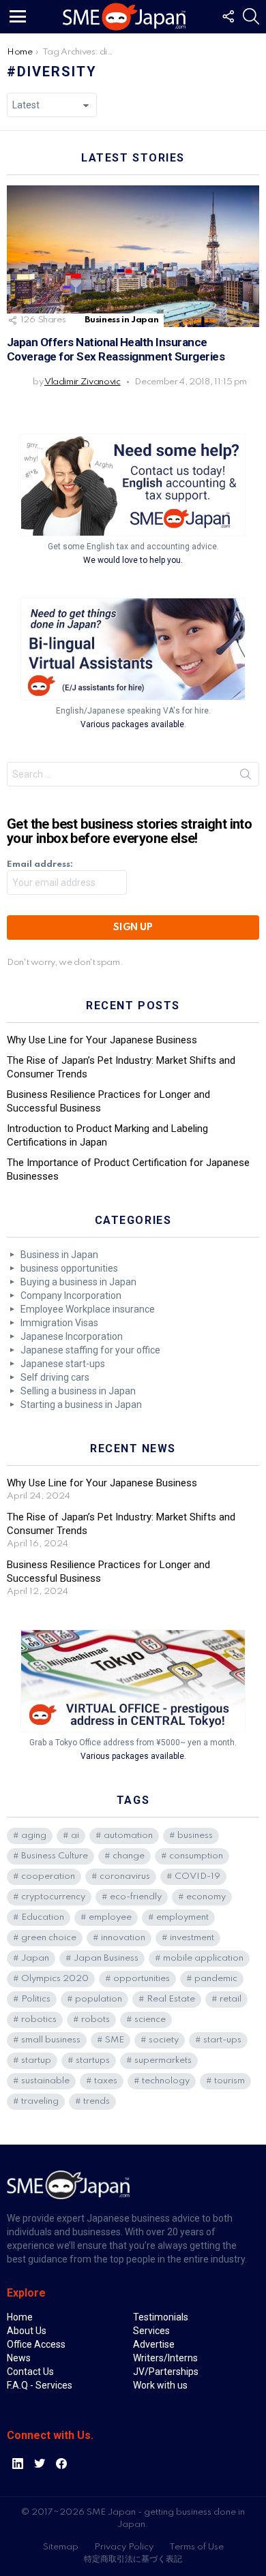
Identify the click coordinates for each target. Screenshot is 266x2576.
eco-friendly (136, 1897)
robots (95, 2020)
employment (182, 1917)
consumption (196, 1856)
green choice (49, 1938)
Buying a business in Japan (78, 1282)
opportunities (142, 1979)
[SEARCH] (251, 16)
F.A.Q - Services (40, 2385)
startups (93, 2060)
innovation (123, 1938)
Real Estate (171, 1999)
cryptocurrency (53, 1897)
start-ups (222, 2040)
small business (51, 2040)
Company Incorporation (71, 1295)
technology (166, 2081)
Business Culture (55, 1856)
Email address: (40, 864)
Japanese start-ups (63, 1364)
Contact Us (30, 2372)
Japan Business (106, 1958)
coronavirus (125, 1876)
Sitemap (61, 2547)
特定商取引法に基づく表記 (133, 2559)
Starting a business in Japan (81, 1405)
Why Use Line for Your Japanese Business (102, 1040)
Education (43, 1917)
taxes (106, 2081)
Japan (35, 1958)
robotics (39, 2020)
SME (115, 2040)
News (19, 2358)
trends (97, 2101)
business (195, 1836)
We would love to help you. (133, 560)
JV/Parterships (166, 2372)
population (99, 1999)
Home (20, 2317)
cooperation (48, 1876)
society (164, 2040)
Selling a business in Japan (78, 1391)
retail (231, 1999)
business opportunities (69, 1268)
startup (36, 2060)
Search (246, 777)
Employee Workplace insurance (88, 1309)
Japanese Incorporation (72, 1336)
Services (151, 2331)
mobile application (203, 1958)
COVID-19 (197, 1876)
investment (192, 1938)
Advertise (154, 2344)
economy (206, 1897)
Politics (36, 1999)
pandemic (216, 1979)
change (129, 1856)
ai (75, 1836)
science (150, 2020)
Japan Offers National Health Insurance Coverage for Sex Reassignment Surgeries (116, 349)
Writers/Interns (165, 2358)
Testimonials (161, 2317)
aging (34, 1836)
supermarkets (163, 2060)
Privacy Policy (124, 2547)
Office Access (36, 2344)
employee (110, 1917)
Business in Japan (121, 320)
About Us (27, 2331)
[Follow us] (228, 16)
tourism (230, 2081)
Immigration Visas (59, 1323)
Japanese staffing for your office (90, 1350)
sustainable (45, 2081)
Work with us (160, 2385)
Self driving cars (55, 1377)
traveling (40, 2101)
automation (128, 1836)
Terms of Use (196, 2547)
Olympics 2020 (55, 1979)
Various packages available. (133, 724)
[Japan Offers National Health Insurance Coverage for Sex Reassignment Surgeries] (133, 256)
